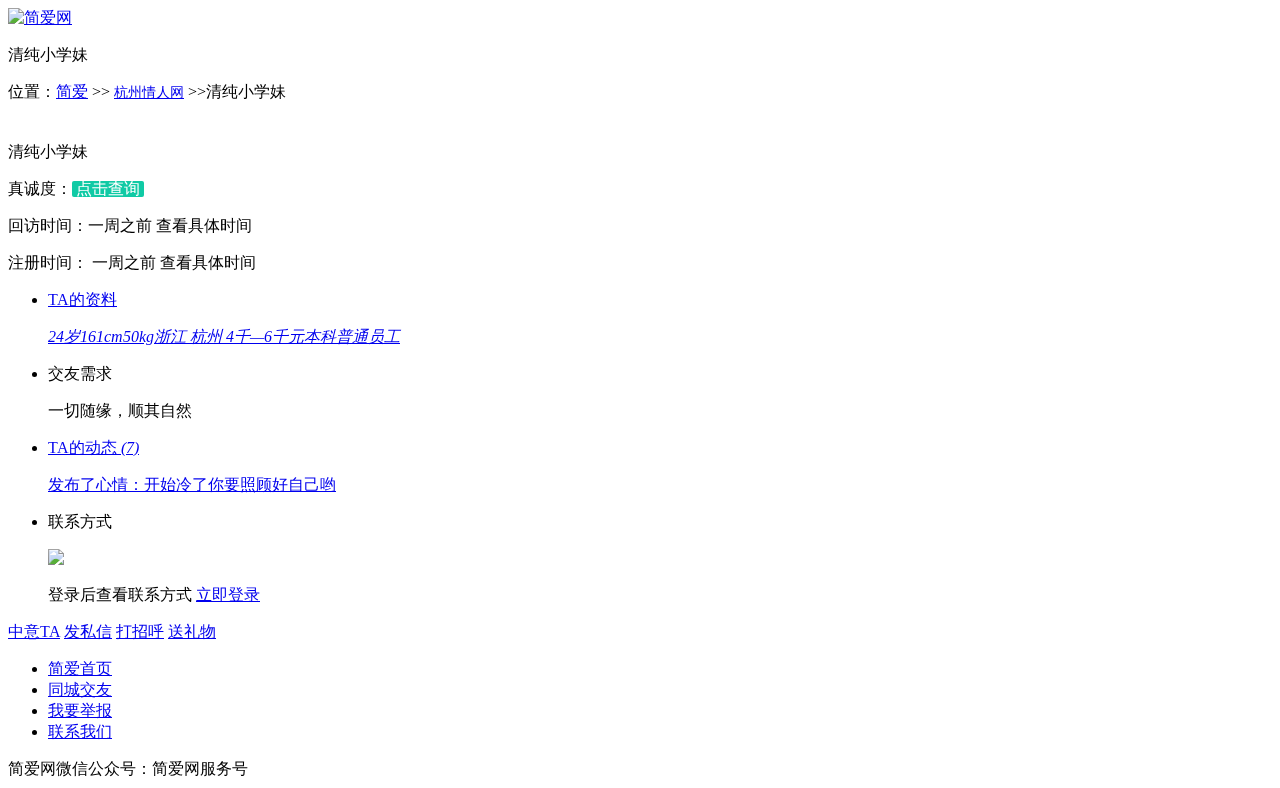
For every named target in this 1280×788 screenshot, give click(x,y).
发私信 (88, 631)
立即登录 (228, 594)
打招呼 (140, 631)
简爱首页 (80, 668)
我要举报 (80, 710)
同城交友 (80, 689)
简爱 (72, 91)
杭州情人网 (149, 92)
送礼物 (192, 631)
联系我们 (80, 731)
